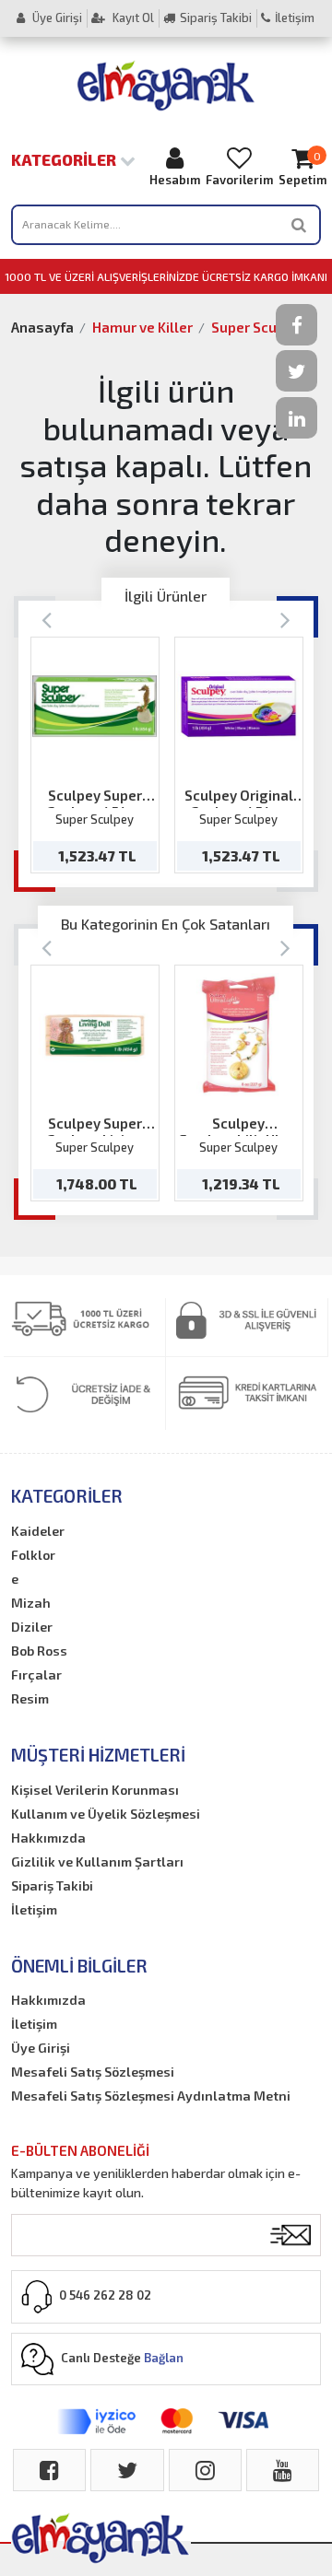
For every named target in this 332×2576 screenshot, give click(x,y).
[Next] (285, 619)
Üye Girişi (56, 18)
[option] (95, 755)
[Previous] (47, 619)
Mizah (31, 1603)
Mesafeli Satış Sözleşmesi (93, 2072)
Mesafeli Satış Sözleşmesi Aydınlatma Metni (151, 2096)
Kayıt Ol (132, 18)
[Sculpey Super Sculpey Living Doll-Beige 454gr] (95, 1035)
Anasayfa (42, 327)
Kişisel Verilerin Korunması (95, 1790)
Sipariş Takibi (216, 18)
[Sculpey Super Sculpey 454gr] (95, 706)
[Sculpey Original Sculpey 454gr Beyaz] (238, 706)
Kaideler (38, 1531)
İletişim (295, 18)
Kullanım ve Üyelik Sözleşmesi (106, 1814)
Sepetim (302, 169)
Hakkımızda (48, 1838)
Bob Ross (39, 1651)
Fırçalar (36, 1674)
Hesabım (175, 180)
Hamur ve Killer (142, 327)
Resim (30, 1698)
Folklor (33, 1555)
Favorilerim (239, 180)
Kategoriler (65, 159)
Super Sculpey (258, 327)
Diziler (32, 1627)
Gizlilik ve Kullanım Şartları (97, 1862)
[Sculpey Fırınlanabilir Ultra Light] (238, 1035)
